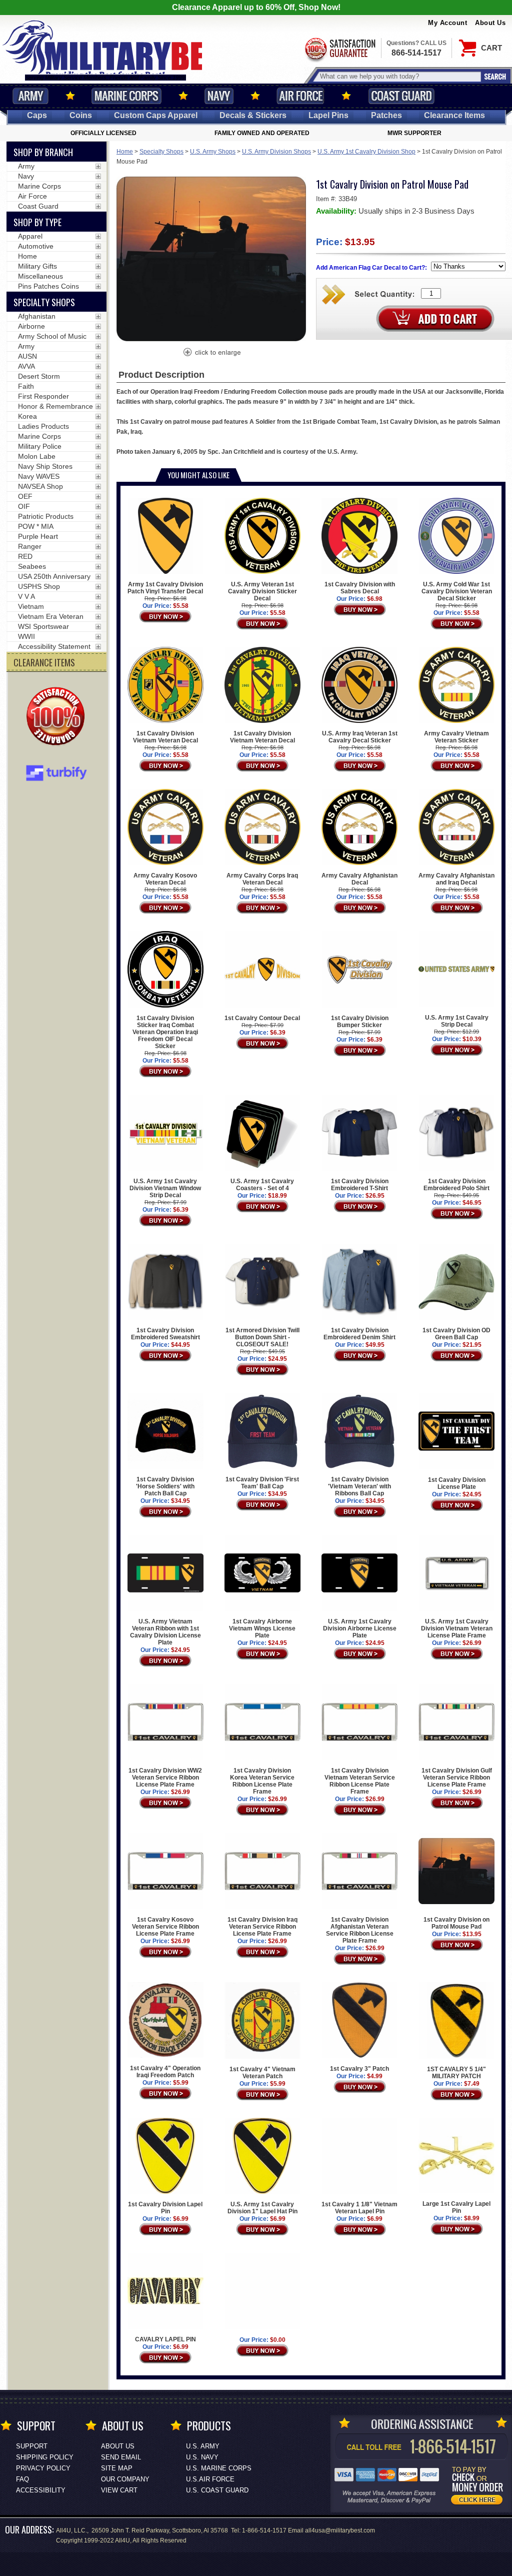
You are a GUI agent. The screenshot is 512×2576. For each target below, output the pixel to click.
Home (125, 152)
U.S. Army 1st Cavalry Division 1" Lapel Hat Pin (262, 2208)
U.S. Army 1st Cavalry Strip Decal (457, 1021)
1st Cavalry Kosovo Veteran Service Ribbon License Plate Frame (165, 1927)
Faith (26, 386)
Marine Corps (126, 96)
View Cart (119, 2490)
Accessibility (41, 2490)
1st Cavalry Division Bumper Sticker (360, 1021)
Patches (386, 115)
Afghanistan (37, 316)
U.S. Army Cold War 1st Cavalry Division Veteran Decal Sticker (457, 591)
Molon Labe (37, 456)
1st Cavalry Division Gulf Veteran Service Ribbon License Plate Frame (457, 1778)
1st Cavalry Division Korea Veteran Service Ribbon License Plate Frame (262, 1781)
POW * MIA (36, 526)
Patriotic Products (46, 516)
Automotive (36, 246)
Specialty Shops (161, 152)
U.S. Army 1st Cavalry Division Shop (366, 152)
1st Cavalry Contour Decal (262, 1018)
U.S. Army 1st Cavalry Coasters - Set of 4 (262, 1185)
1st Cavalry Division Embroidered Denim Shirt (359, 1334)
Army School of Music (52, 336)
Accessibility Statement (54, 646)
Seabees (32, 566)
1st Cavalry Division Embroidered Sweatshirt (165, 1334)
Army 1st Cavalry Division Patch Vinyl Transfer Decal (165, 588)
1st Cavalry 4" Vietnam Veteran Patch (262, 2073)
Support (32, 2446)
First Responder (43, 396)
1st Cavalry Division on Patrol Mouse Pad (456, 1923)
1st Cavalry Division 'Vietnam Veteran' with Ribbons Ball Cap (359, 1486)
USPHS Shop (39, 586)
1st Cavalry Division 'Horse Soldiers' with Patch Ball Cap (165, 1486)
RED (25, 556)
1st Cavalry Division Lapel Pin (165, 2208)
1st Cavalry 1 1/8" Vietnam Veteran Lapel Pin (359, 2208)
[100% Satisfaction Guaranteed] (58, 717)
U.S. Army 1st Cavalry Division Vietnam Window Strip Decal (165, 1188)
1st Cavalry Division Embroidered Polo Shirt (456, 1185)
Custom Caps (156, 115)
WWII (26, 636)
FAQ (22, 2479)
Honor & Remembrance (55, 406)
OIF (24, 506)
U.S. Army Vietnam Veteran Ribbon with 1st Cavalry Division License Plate (165, 1632)
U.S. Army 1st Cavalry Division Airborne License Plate (360, 1628)
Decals (253, 115)
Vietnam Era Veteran (51, 616)
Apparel (30, 236)
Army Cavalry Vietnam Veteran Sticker (456, 737)
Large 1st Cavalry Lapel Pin (456, 2207)
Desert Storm (39, 376)
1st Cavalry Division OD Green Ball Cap (456, 1334)
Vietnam (31, 606)
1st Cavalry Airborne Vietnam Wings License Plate (262, 1628)
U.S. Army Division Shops (276, 152)
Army (30, 96)
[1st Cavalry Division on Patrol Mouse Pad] (211, 353)
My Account (447, 23)
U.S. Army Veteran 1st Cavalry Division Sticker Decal (262, 591)
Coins (81, 115)
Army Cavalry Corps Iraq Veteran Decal (262, 879)
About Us (490, 23)
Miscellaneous (40, 276)
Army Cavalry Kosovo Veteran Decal (165, 879)
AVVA (26, 366)
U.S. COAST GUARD (217, 2490)
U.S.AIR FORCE (210, 2479)
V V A (26, 596)
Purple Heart (38, 536)
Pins (328, 115)
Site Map (117, 2468)
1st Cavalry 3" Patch (359, 2069)
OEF (25, 496)
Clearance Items (454, 115)
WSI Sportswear (43, 626)
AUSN (27, 356)
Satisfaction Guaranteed (339, 49)
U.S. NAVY (202, 2457)
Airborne (31, 326)
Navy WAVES (39, 476)
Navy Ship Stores (45, 466)
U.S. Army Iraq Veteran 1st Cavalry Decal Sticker (360, 737)
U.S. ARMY (203, 2446)
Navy (219, 96)
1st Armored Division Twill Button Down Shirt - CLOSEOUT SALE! (262, 1337)
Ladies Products (43, 426)
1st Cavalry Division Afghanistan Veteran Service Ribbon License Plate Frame (360, 1930)
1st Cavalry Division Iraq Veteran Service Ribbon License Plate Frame (262, 1927)
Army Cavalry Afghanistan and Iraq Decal (456, 879)
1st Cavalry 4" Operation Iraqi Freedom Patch (165, 2072)
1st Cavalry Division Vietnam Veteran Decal (165, 737)
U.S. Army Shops (213, 152)
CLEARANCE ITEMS (44, 662)
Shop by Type (37, 222)
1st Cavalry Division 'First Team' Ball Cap (262, 1483)
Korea (27, 416)
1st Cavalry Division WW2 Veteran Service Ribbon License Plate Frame (165, 1778)
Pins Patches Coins (48, 286)
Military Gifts (37, 266)
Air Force (300, 96)
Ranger (30, 546)
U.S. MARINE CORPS (219, 2468)
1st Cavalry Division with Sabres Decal (360, 588)
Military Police (40, 446)
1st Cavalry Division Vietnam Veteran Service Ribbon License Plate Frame (360, 1781)
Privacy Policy (43, 2468)
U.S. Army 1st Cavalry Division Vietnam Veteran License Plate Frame (457, 1628)
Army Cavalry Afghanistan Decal (359, 879)
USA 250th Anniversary (54, 576)
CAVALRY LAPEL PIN (165, 2339)
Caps (37, 115)
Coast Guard (401, 96)
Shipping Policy (45, 2457)
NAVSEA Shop (40, 486)
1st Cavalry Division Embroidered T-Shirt (360, 1185)
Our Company (125, 2479)
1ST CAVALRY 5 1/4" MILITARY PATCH (456, 2073)
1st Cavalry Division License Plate (457, 1483)
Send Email (121, 2457)
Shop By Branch (43, 152)
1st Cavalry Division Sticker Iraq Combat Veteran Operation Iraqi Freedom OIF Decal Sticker (165, 1032)
